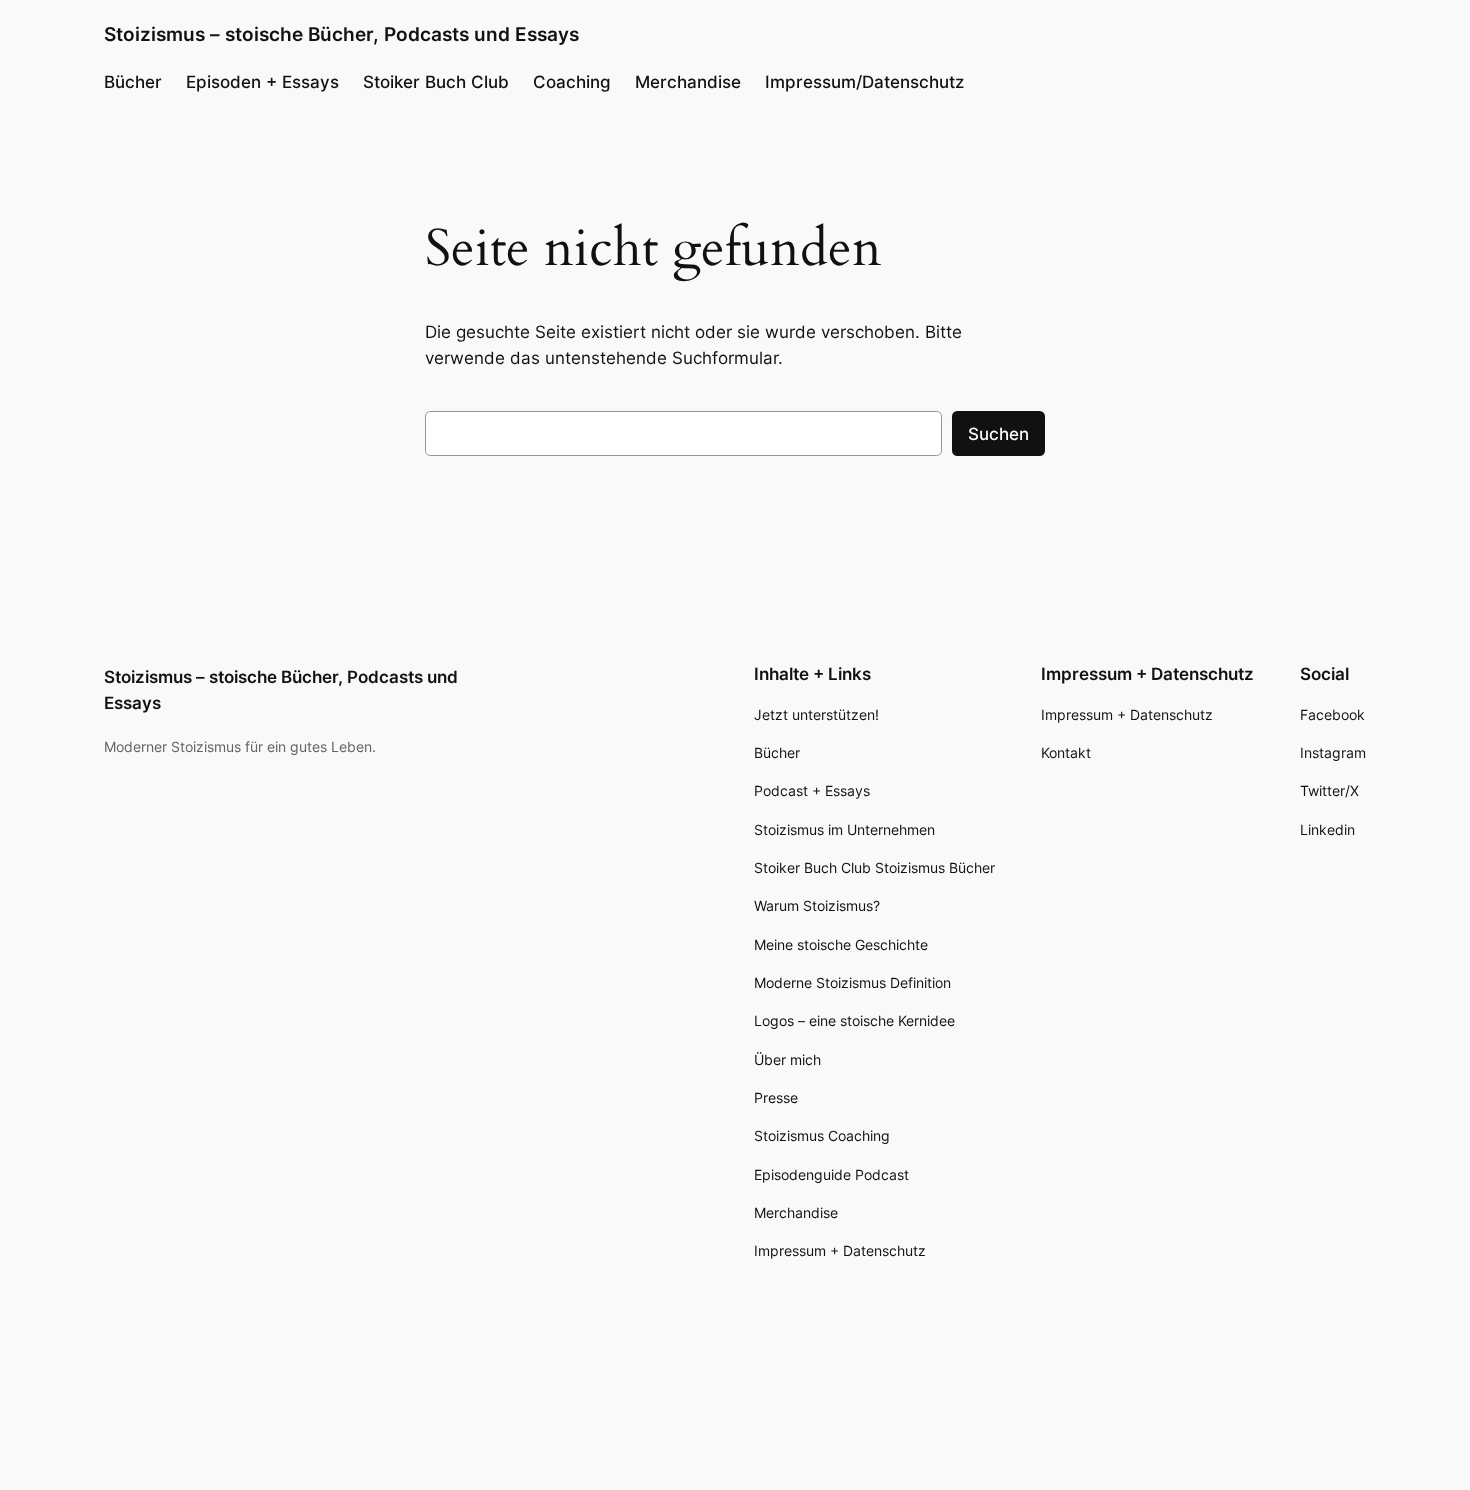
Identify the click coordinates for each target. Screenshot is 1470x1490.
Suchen (998, 434)
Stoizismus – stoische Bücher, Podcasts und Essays (341, 34)
